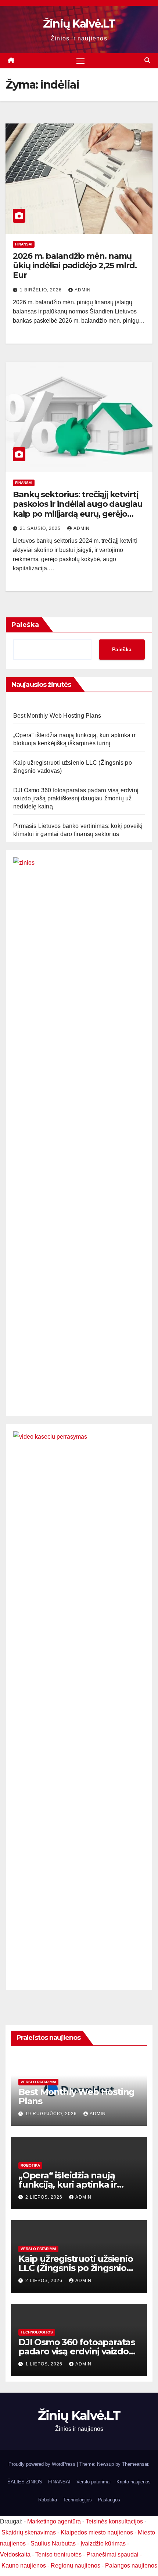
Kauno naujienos (24, 2566)
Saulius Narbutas (53, 2543)
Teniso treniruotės (58, 2555)
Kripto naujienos (134, 2482)
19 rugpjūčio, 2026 (52, 2114)
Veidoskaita (15, 2555)
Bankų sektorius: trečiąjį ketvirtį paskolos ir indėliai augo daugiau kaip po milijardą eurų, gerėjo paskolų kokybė (78, 509)
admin (83, 290)
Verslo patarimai (38, 2082)
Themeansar (135, 2464)
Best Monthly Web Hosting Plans (57, 716)
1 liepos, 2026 (45, 2364)
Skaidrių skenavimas (29, 2532)
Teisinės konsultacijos (114, 2521)
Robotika (30, 2165)
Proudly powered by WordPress (43, 2464)
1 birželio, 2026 (42, 290)
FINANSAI (24, 244)
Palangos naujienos (131, 2566)
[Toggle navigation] (80, 61)
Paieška (25, 625)
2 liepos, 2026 (45, 2197)
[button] (147, 60)
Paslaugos (109, 2500)
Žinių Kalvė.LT (79, 24)
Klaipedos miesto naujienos (97, 2532)
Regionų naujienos (76, 2566)
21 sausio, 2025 (41, 528)
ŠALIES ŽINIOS (25, 2482)
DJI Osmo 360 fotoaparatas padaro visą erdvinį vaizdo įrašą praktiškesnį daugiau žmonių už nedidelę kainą (76, 798)
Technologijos (37, 2332)
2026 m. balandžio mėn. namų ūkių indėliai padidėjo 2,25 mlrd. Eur (75, 266)
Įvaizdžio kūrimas (103, 2543)
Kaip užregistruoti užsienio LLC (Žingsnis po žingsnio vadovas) (76, 2268)
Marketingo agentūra (54, 2521)
